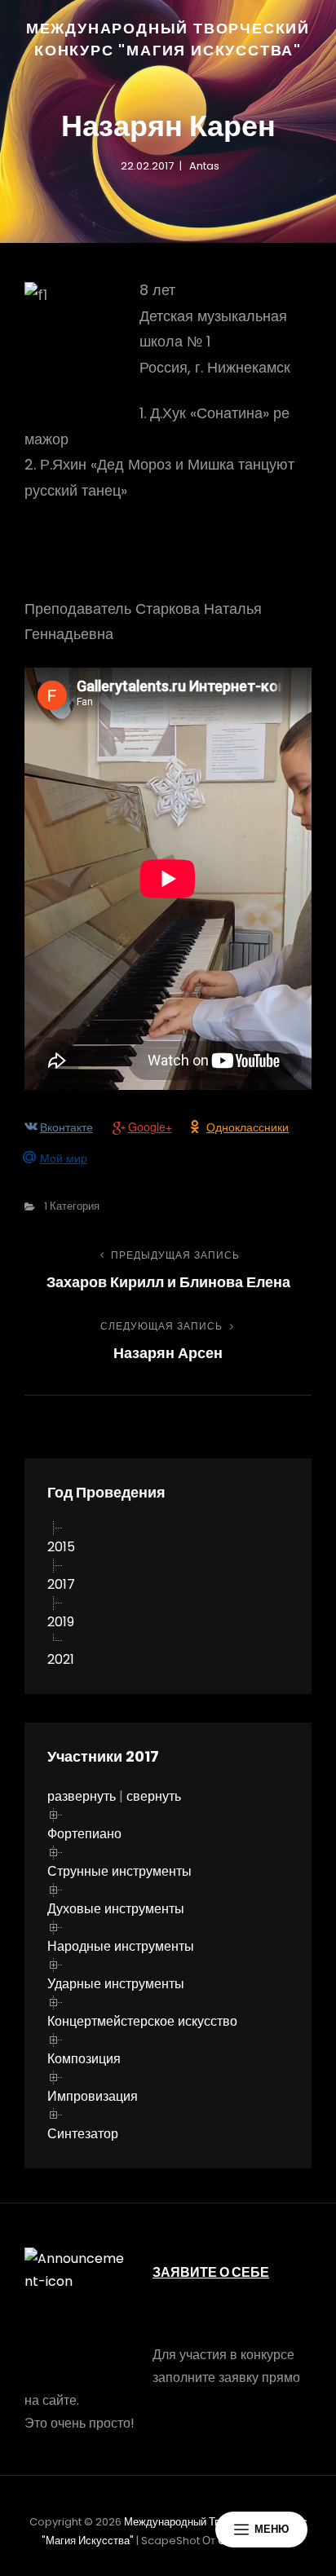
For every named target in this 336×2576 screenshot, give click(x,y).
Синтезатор (83, 2134)
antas (204, 166)
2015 (61, 1547)
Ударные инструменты (116, 1984)
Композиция (84, 2059)
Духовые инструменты (116, 1909)
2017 (61, 1584)
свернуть (154, 1796)
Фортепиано (84, 1834)
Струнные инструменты (119, 1871)
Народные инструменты (121, 1946)
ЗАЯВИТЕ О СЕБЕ (211, 2272)
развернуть (82, 1796)
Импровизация (93, 2096)
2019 (61, 1622)
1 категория (72, 1206)
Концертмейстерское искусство (142, 2021)
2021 (61, 1659)
